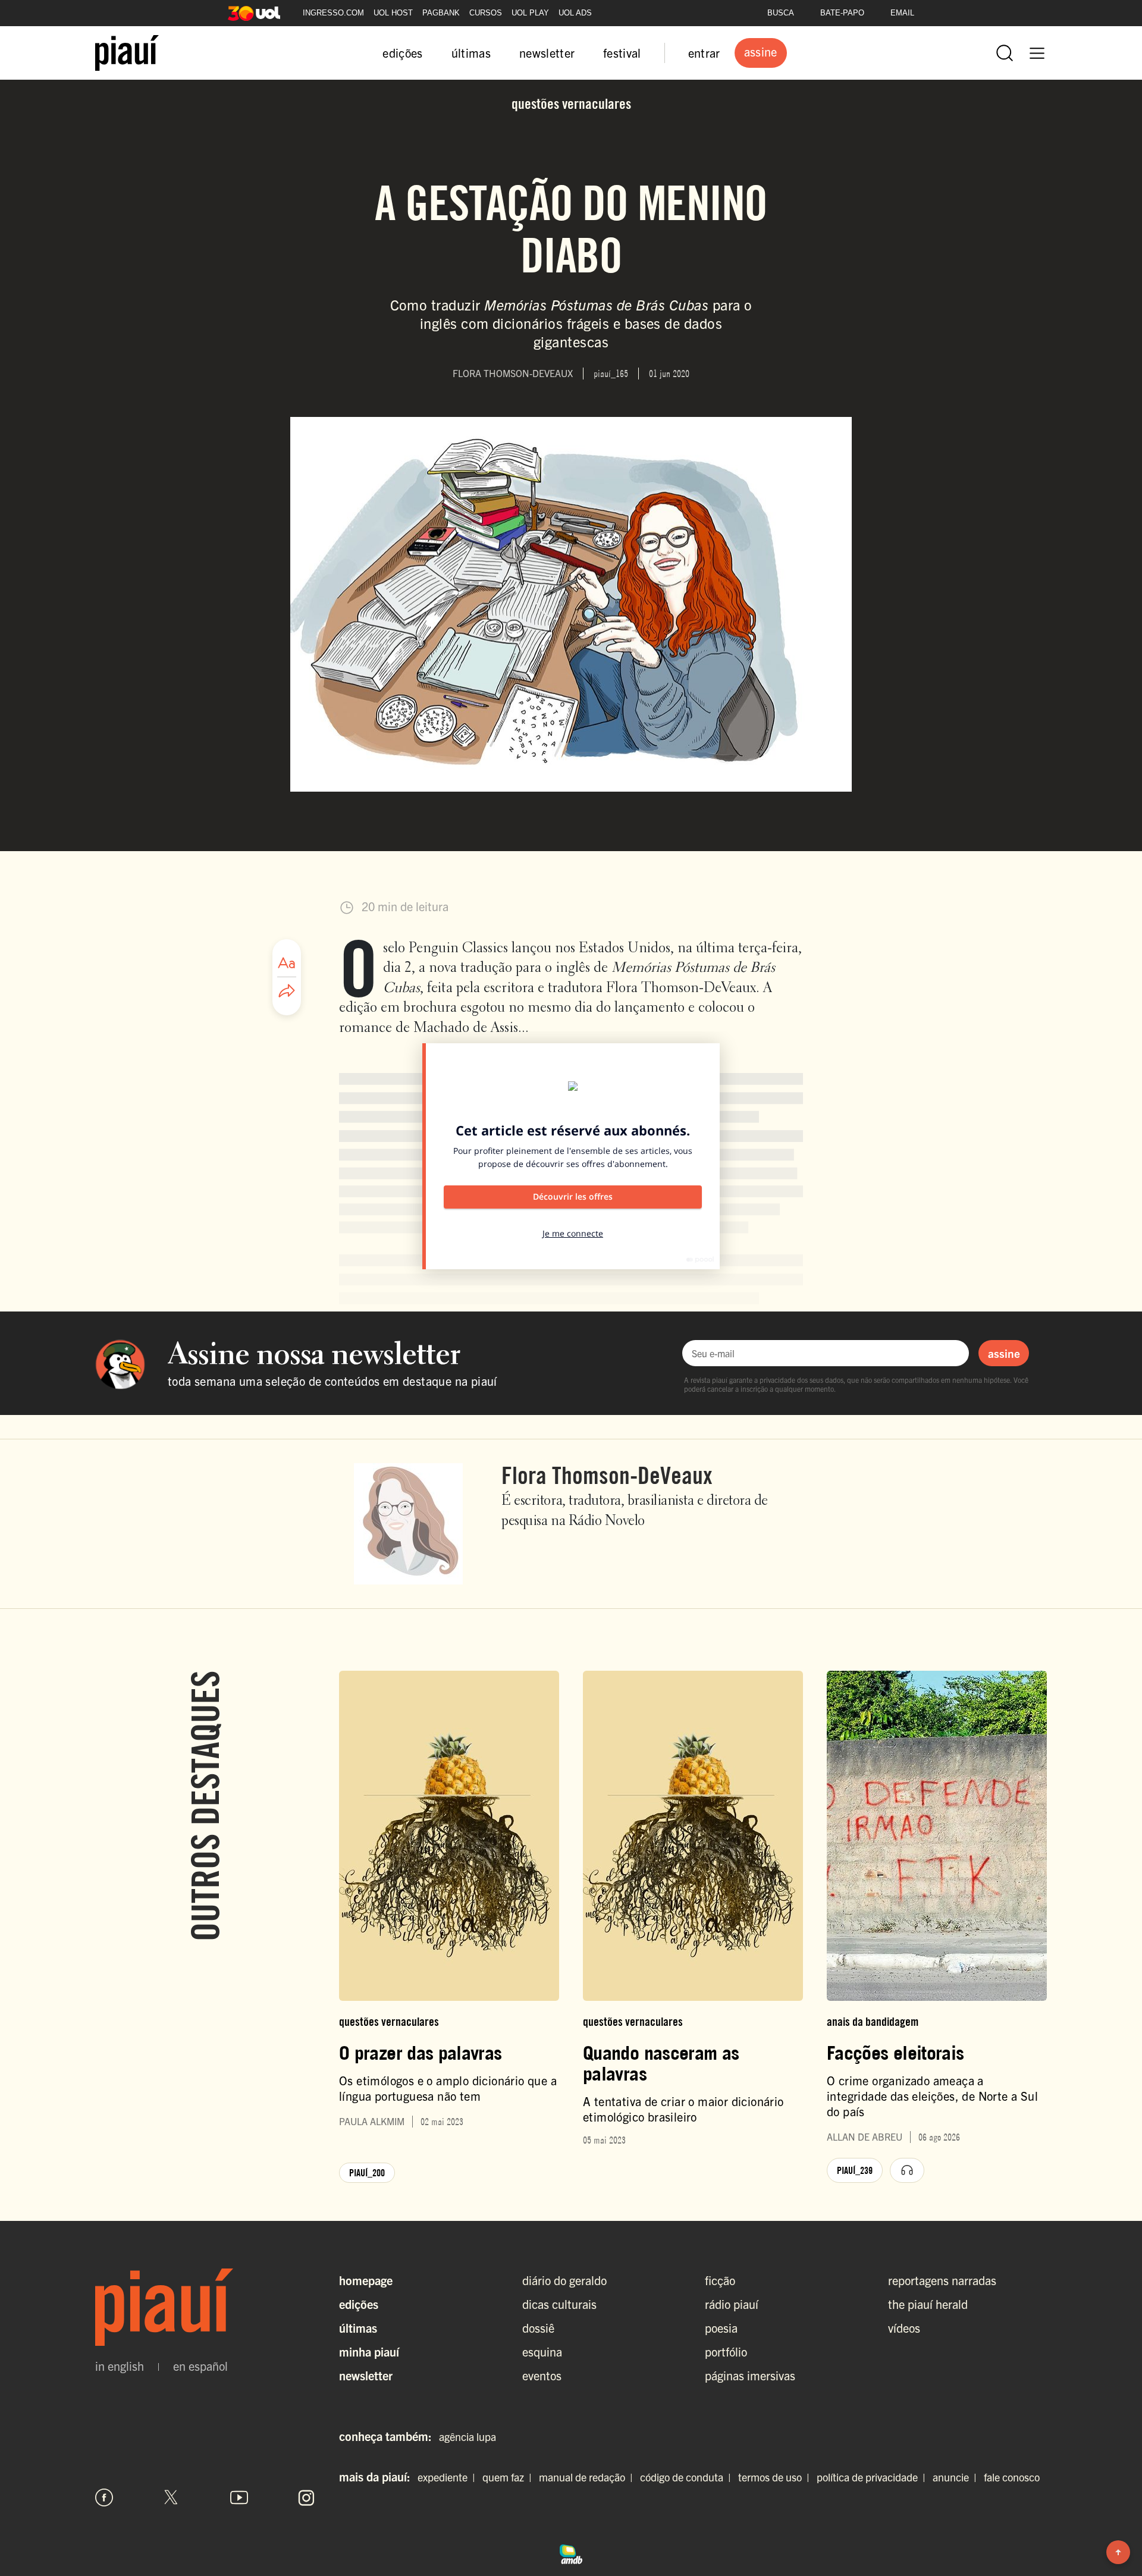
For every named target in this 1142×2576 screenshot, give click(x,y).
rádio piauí (732, 2304)
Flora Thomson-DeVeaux (607, 1475)
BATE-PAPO (842, 13)
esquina (542, 2351)
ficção (720, 2280)
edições (402, 53)
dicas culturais (559, 2304)
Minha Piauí (369, 2351)
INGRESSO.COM (333, 13)
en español (200, 2366)
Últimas (358, 2328)
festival (622, 53)
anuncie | (957, 2477)
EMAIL (902, 13)
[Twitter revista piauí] (171, 2497)
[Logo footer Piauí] (205, 2307)
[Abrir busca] (1005, 53)
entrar (704, 53)
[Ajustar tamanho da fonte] (287, 963)
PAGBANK (441, 13)
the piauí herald (928, 2304)
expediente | (449, 2477)
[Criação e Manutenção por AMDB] (571, 2552)
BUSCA (781, 13)
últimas (471, 53)
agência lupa (468, 2437)
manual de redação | (588, 2477)
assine (1004, 1353)
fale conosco (1012, 2477)
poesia (721, 2328)
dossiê (538, 2328)
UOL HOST (393, 13)
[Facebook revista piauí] (104, 2497)
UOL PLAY (530, 13)
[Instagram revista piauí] (306, 2497)
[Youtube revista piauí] (239, 2497)
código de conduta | (688, 2477)
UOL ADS (575, 13)
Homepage (366, 2280)
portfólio (726, 2351)
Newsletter (366, 2375)
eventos (542, 2375)
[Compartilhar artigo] (287, 992)
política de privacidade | (873, 2477)
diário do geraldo (564, 2280)
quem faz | (509, 2477)
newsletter (547, 53)
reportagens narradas (942, 2280)
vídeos (904, 2328)
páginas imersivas (750, 2375)
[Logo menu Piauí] (127, 53)
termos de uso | (776, 2477)
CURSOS (486, 13)
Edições (359, 2304)
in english (120, 2366)
